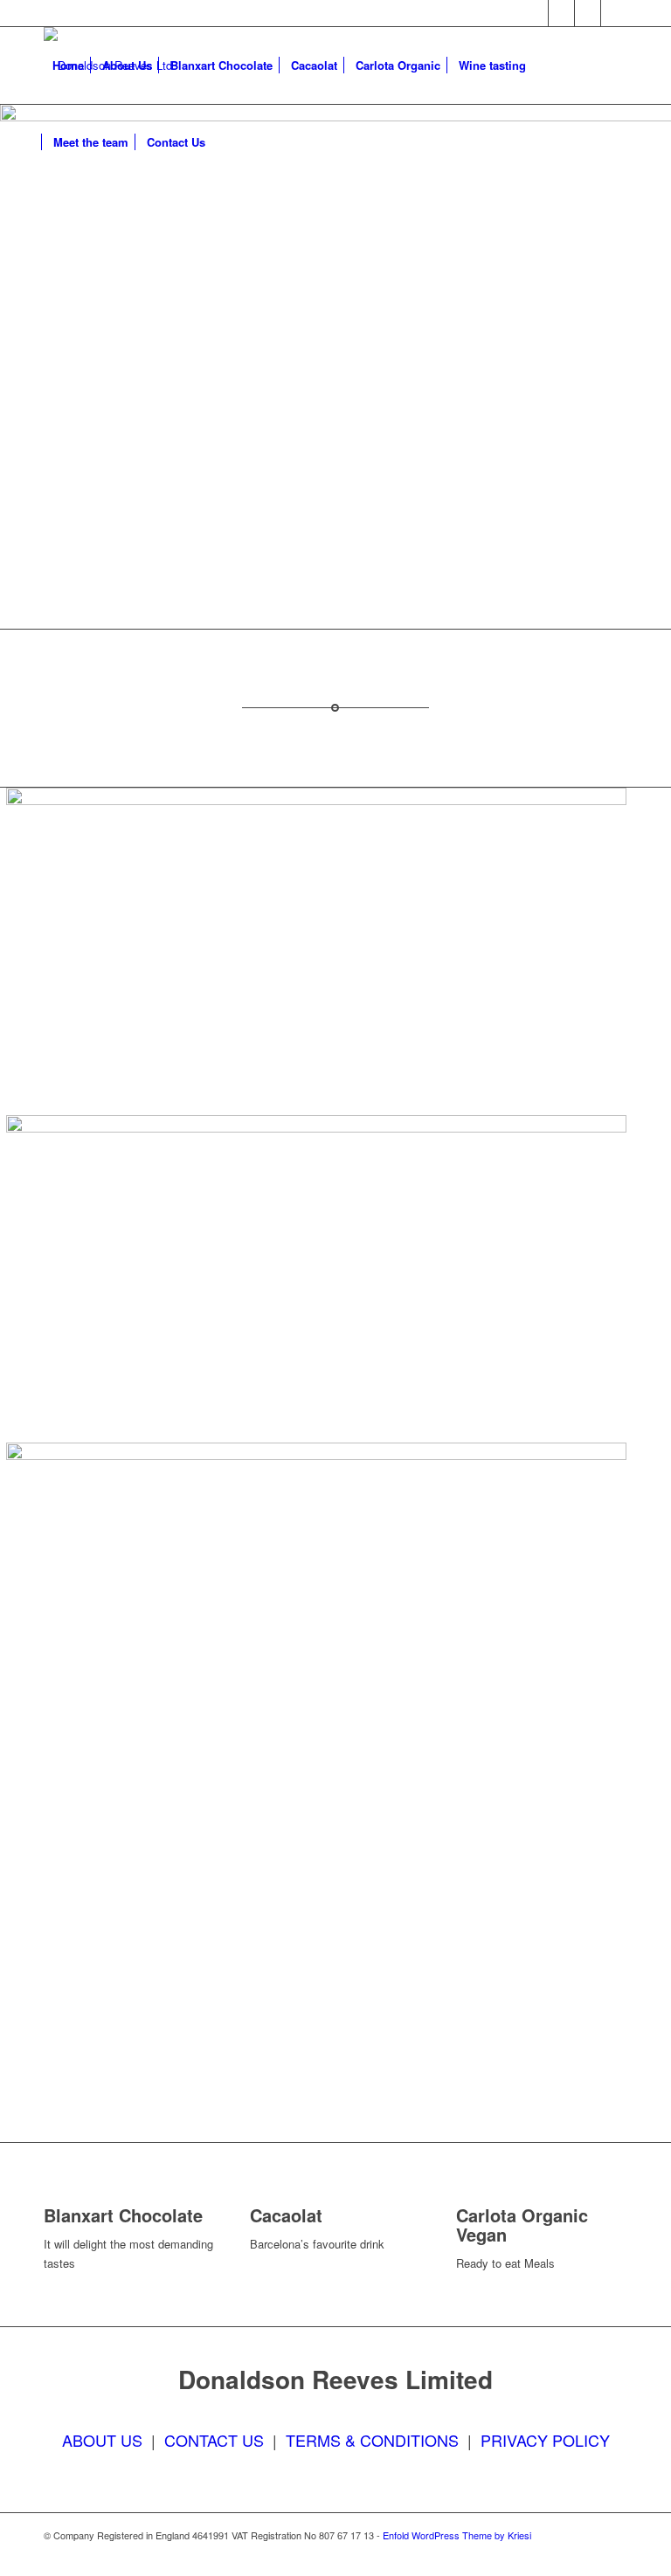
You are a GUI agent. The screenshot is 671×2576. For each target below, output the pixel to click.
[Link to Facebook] (535, 13)
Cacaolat (286, 2215)
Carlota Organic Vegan (522, 2225)
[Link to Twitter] (561, 13)
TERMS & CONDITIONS (372, 2440)
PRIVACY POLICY (545, 2440)
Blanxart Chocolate (123, 2215)
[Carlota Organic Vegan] (460, 2196)
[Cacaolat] (254, 2196)
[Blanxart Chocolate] (48, 2196)
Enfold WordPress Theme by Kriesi (457, 2535)
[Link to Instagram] (588, 13)
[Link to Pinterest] (614, 13)
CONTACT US (214, 2440)
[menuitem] (68, 65)
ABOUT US (102, 2440)
